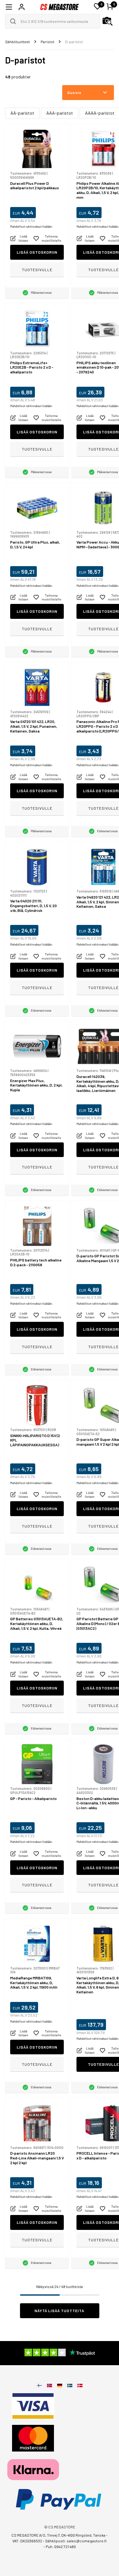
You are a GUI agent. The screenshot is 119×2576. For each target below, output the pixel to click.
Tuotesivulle (37, 270)
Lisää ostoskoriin (37, 252)
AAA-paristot (60, 113)
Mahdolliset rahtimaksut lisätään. (31, 227)
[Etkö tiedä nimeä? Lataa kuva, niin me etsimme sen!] (108, 21)
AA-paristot (22, 113)
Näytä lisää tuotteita (60, 2311)
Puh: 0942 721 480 (61, 2546)
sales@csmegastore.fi (87, 2541)
